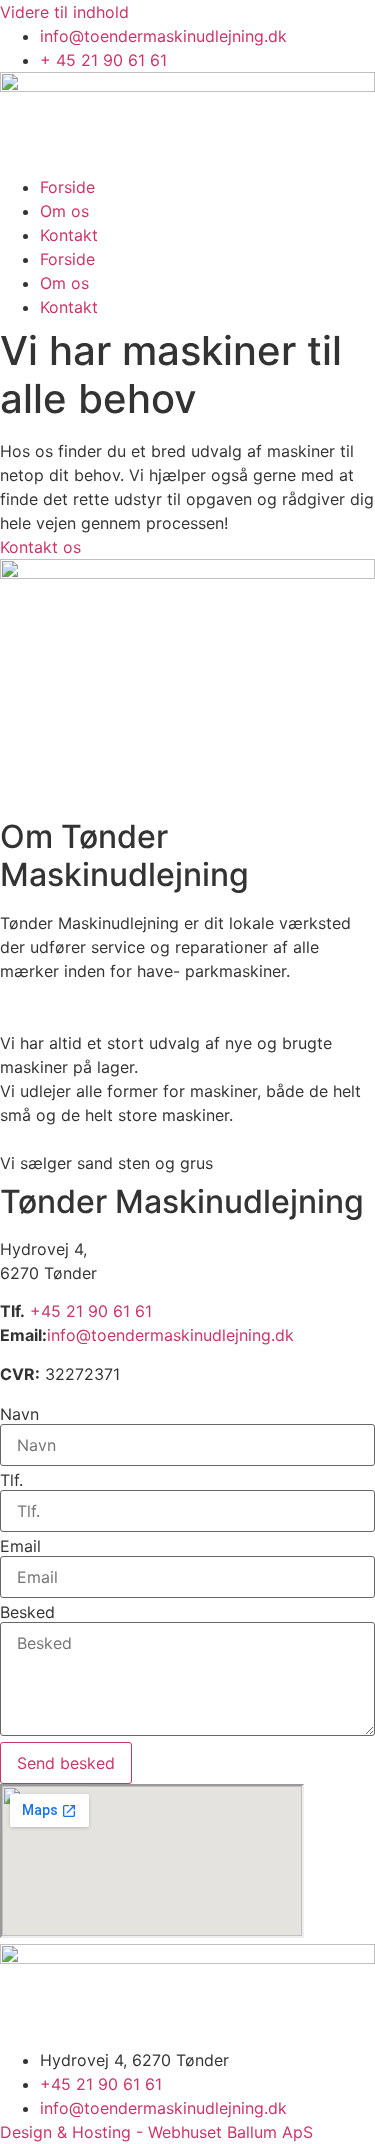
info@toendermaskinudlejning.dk (170, 1335)
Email (20, 1546)
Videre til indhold (64, 12)
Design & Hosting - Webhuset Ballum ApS (156, 2132)
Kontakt (69, 235)
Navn (19, 1414)
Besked (27, 1612)
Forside (67, 187)
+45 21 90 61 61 (91, 1311)
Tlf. (11, 1480)
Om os (64, 211)
